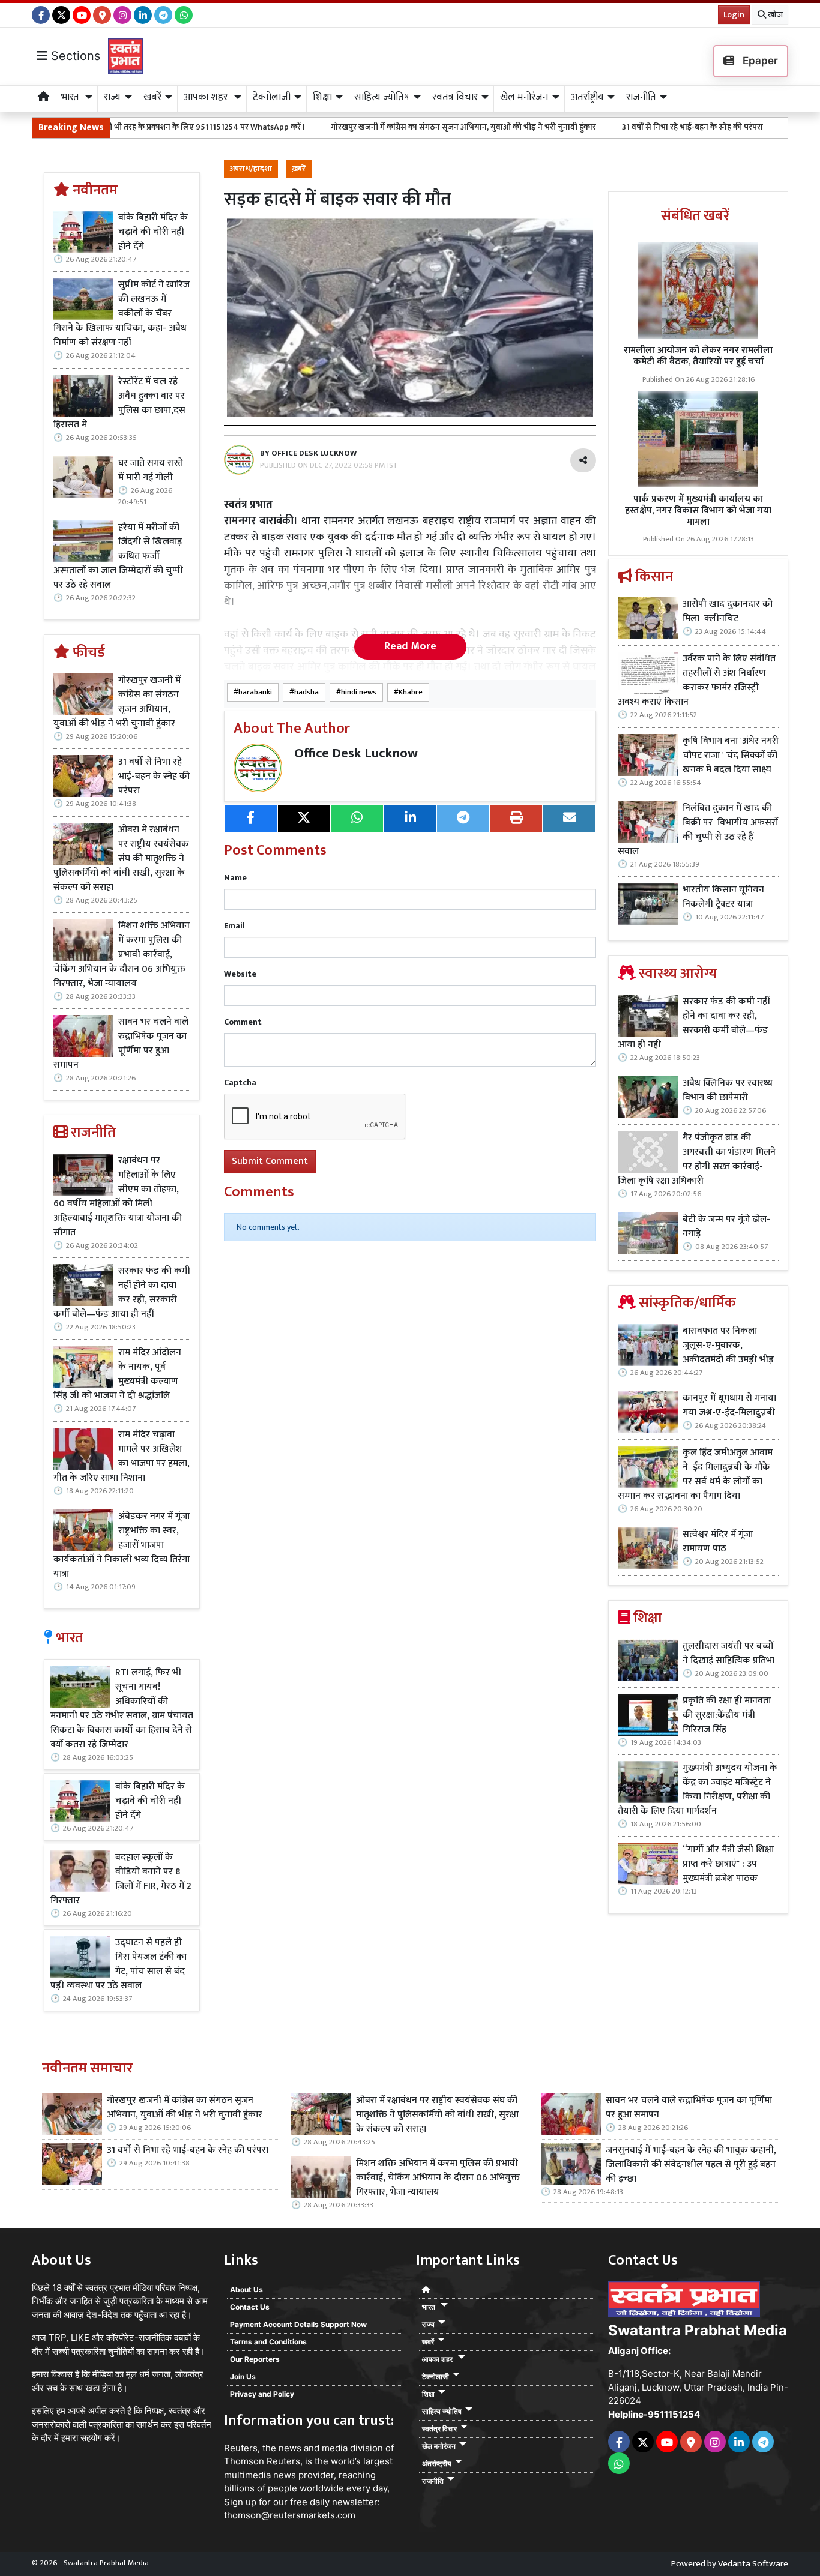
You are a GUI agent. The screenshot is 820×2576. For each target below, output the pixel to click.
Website (240, 974)
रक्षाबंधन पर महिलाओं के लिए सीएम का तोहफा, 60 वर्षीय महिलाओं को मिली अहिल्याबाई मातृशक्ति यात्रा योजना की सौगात (118, 1197)
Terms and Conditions (268, 2342)
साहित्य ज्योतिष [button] (382, 97)
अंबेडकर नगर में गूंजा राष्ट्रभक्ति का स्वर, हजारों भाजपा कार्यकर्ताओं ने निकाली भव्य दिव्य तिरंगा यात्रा (122, 1545)
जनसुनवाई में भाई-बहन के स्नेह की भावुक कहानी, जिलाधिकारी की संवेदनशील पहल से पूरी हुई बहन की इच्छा (691, 2165)
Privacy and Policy (262, 2394)
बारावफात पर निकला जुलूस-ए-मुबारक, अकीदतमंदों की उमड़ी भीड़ (728, 1346)
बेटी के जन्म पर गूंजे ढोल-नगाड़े (726, 1227)
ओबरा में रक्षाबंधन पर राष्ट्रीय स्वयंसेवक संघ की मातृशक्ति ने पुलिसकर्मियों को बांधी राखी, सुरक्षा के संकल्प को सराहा (121, 859)
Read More (410, 646)
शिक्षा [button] (322, 97)
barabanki (255, 692)
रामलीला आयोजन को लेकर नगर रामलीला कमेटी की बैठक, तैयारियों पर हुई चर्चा (698, 356)
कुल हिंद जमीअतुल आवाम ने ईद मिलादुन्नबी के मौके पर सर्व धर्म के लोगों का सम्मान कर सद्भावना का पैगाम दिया (695, 1475)
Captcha (240, 1082)
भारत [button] (71, 97)
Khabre (411, 692)
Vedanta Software (753, 2564)
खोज (774, 15)
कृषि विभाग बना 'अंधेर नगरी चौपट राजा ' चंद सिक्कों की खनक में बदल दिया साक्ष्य (731, 756)
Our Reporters (255, 2359)
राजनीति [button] (641, 97)
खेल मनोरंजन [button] (524, 97)
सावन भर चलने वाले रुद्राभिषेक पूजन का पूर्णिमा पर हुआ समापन (121, 1044)
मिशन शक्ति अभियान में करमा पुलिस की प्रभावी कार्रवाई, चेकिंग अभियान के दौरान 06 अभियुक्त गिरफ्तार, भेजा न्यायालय (122, 955)
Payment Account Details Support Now (298, 2324)
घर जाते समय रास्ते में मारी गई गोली (151, 471)
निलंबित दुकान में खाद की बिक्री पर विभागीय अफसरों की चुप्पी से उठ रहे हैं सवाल (698, 830)
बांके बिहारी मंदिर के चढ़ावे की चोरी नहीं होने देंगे (153, 232)
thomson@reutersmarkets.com (290, 2515)
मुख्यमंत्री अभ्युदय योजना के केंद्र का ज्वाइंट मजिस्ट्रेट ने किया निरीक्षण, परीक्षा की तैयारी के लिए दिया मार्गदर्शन (698, 1790)
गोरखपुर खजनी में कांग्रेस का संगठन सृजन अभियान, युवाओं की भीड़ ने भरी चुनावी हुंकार (363, 127)
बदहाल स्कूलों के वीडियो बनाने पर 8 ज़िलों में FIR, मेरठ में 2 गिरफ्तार (121, 1879)
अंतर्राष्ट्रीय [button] (587, 97)
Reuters (241, 2448)
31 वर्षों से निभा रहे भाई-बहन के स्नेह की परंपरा (592, 127)
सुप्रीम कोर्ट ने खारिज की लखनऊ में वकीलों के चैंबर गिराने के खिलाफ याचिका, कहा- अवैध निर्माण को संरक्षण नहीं (122, 314)
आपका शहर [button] (207, 97)
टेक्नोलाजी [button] (272, 97)
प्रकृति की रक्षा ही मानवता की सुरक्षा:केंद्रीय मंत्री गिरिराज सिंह (727, 1715)
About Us (246, 2289)
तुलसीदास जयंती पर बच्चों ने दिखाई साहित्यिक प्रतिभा (728, 1654)
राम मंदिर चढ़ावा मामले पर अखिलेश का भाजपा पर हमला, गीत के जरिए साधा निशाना (122, 1457)
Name (235, 878)
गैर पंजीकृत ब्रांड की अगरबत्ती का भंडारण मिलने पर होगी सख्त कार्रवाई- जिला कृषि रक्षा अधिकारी (697, 1160)
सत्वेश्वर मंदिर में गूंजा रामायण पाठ (718, 1542)
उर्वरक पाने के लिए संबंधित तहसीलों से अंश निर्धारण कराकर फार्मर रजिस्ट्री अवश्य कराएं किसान (697, 681)
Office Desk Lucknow (356, 754)
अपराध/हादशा (251, 169)
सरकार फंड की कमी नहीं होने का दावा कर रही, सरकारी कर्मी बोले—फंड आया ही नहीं (122, 1293)
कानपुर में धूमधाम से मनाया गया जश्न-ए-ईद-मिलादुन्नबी (729, 1406)
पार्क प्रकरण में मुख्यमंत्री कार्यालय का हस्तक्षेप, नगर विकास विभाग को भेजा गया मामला (698, 510)
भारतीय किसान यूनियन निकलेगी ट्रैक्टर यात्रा (723, 897)
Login (734, 15)
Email (234, 926)
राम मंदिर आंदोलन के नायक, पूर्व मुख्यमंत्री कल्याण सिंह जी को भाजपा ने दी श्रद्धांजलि (117, 1374)
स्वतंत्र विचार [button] (455, 97)
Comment (243, 1022)
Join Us (243, 2376)
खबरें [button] (152, 97)
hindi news (359, 692)
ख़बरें (299, 169)
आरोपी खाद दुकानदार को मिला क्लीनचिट (728, 612)
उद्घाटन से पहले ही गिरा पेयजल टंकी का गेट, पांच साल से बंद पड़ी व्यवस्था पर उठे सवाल (119, 1964)
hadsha (306, 692)
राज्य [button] (112, 97)
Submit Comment (270, 1161)
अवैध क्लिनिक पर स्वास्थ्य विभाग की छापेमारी (728, 1091)
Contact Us (250, 2307)
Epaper (759, 61)
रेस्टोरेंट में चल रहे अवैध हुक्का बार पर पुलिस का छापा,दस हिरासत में (119, 403)
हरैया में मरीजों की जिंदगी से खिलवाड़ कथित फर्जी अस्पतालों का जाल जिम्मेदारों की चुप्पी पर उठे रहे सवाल (118, 556)
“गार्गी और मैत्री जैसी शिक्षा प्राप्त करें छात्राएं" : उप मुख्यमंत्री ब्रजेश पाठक (728, 1864)
